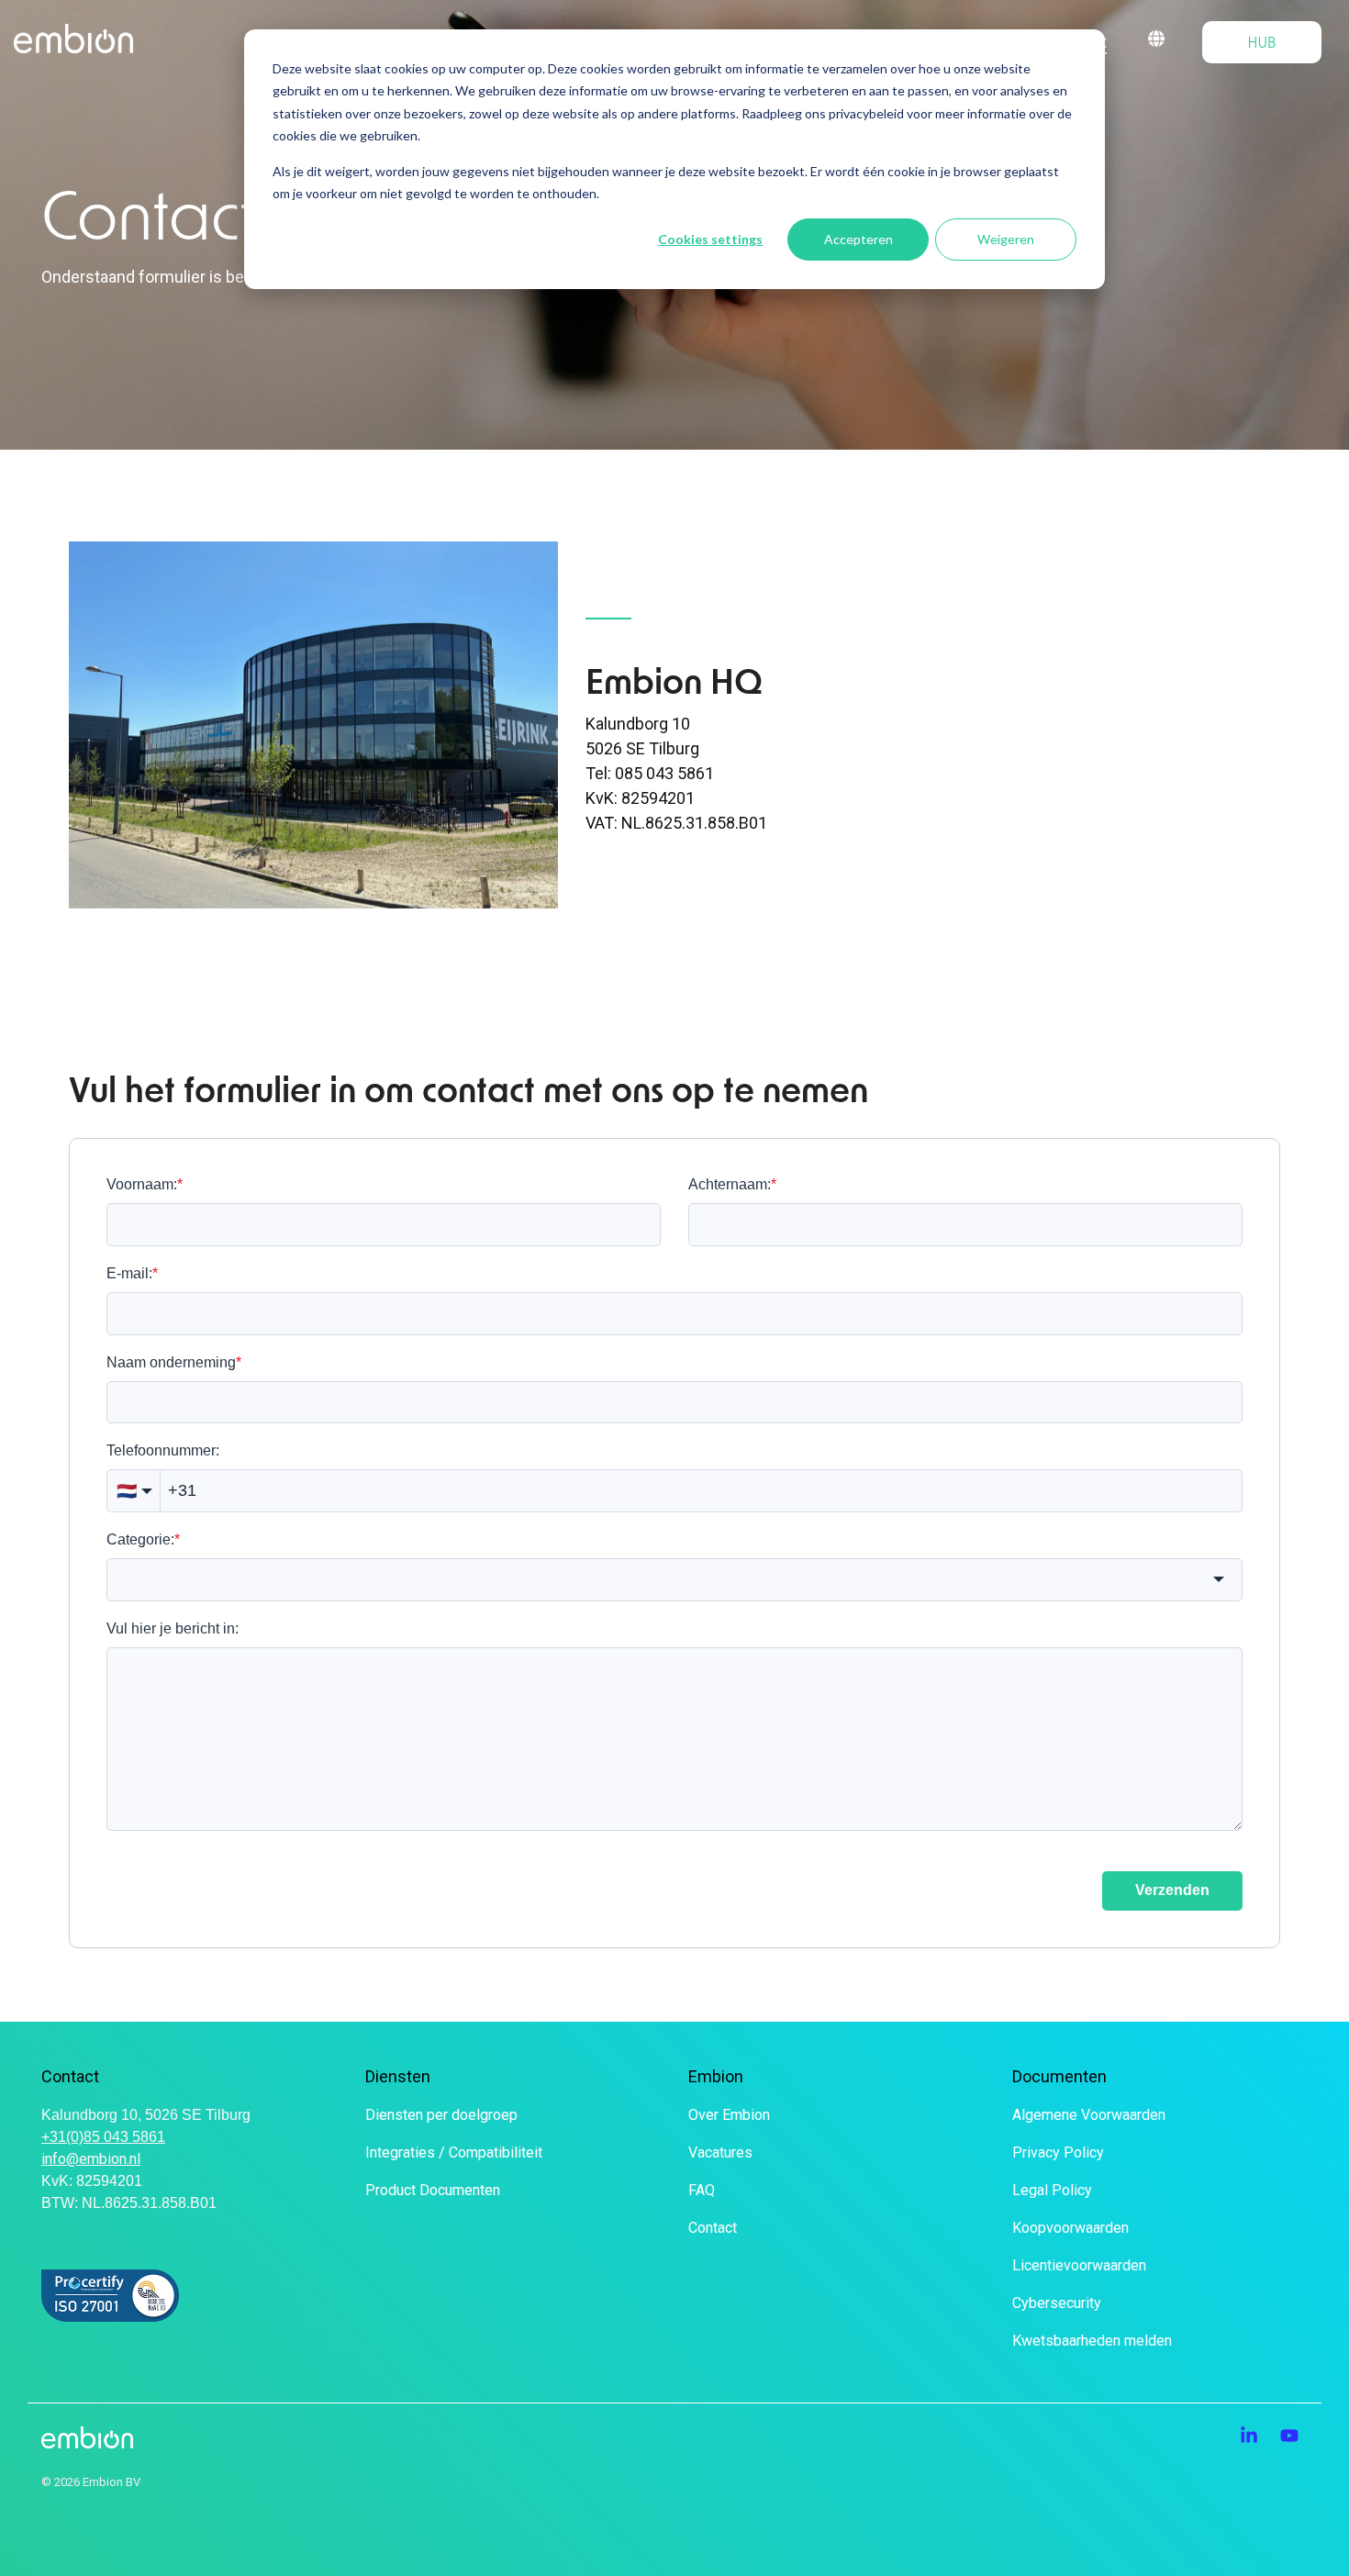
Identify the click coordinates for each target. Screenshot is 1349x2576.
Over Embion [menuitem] (729, 2115)
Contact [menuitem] (713, 2228)
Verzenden (1172, 1890)
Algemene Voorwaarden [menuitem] (1089, 2115)
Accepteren (858, 239)
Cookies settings (710, 239)
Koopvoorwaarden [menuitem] (1070, 2228)
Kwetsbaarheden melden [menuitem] (1092, 2341)
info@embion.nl (91, 2159)
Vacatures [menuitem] (720, 2152)
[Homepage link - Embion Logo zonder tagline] (87, 2438)
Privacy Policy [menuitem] (1058, 2152)
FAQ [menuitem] (702, 2190)
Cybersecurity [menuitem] (1057, 2303)
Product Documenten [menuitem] (433, 2190)
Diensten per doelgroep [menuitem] (441, 2115)
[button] (1251, 2437)
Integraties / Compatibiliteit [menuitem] (454, 2152)
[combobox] (674, 1580)
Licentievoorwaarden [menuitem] (1079, 2265)
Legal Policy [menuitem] (1052, 2190)
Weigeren (1006, 239)
